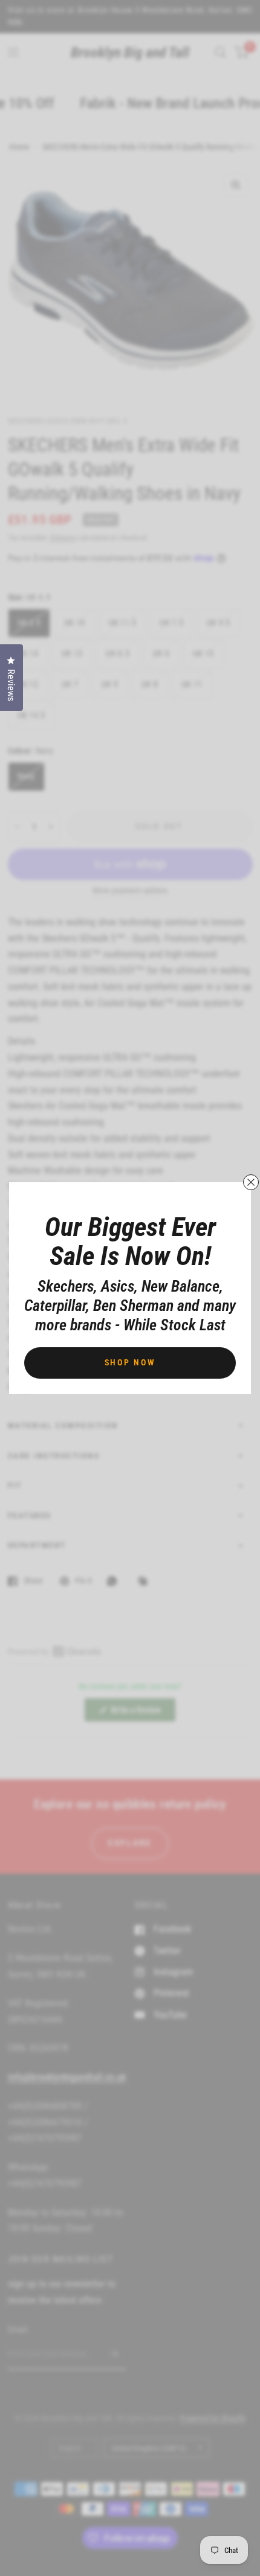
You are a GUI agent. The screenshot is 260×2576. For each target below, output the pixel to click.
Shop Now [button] (130, 1362)
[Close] (251, 1182)
